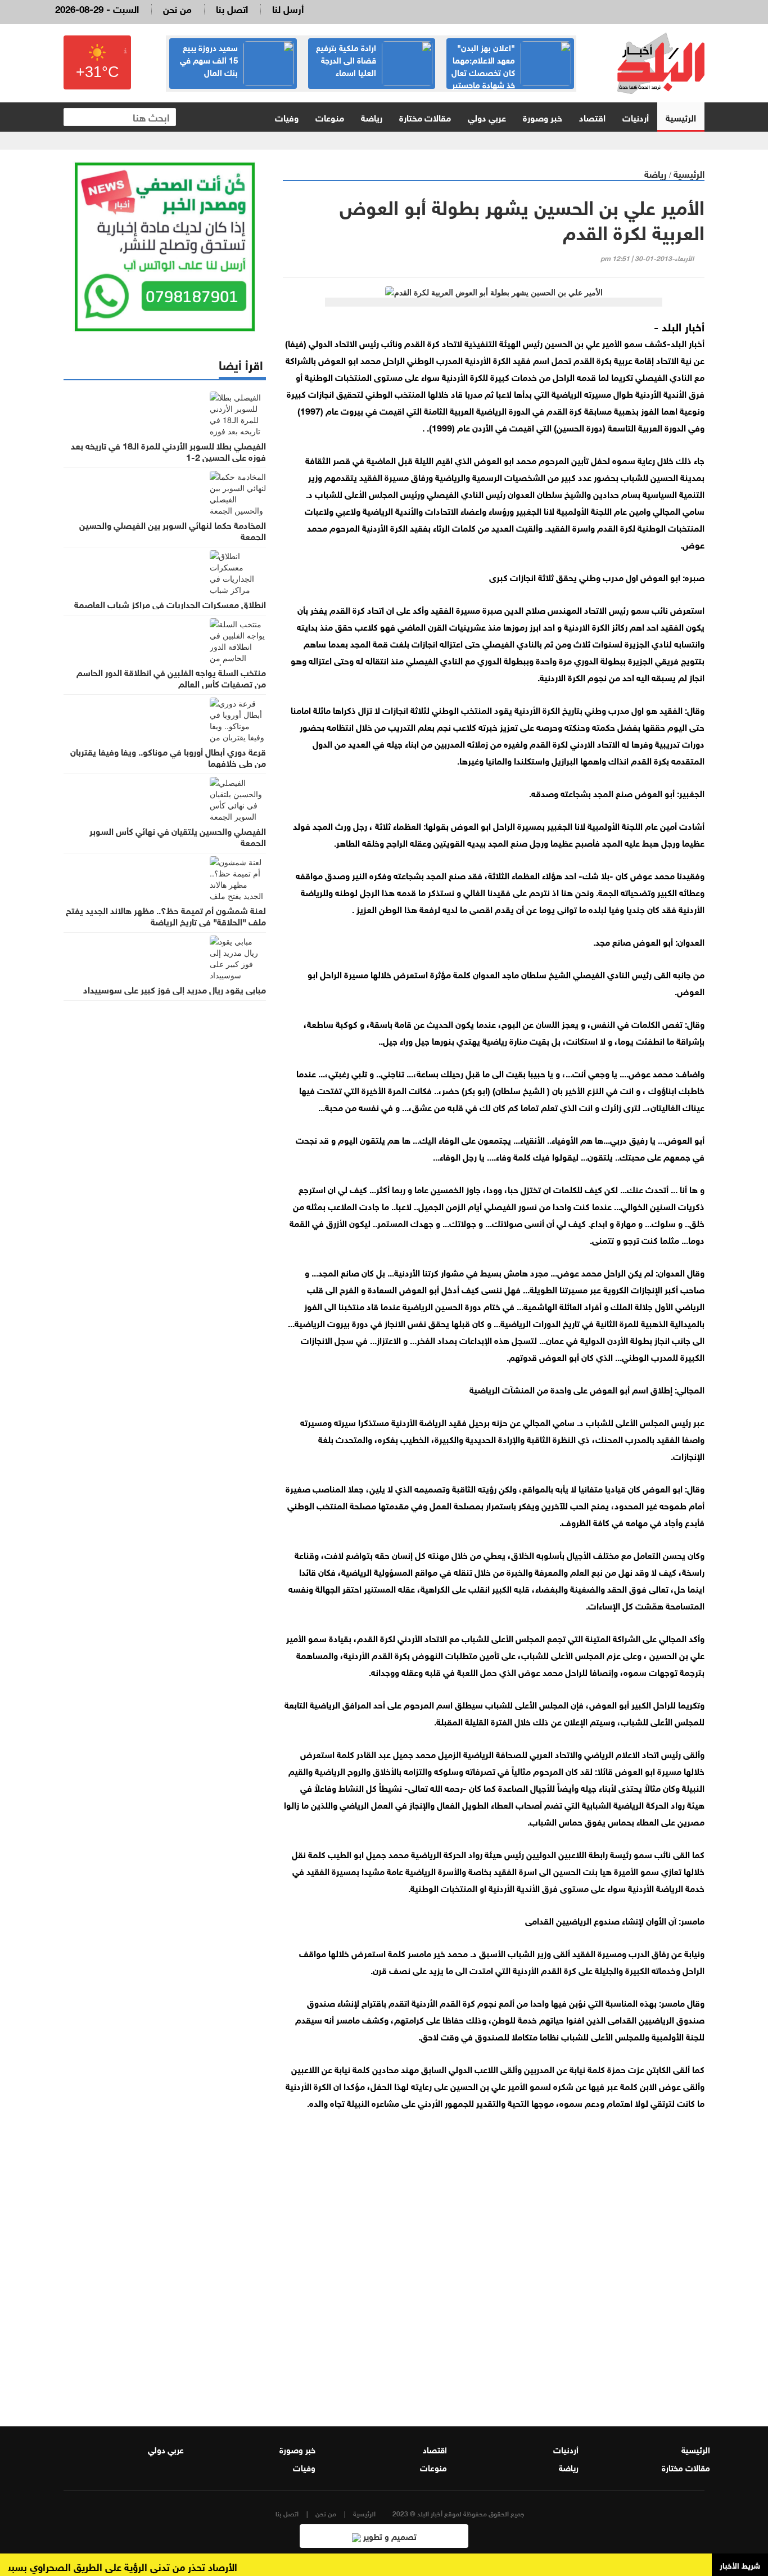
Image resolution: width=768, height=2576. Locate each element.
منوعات (330, 117)
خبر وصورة (543, 117)
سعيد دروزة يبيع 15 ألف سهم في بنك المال (209, 59)
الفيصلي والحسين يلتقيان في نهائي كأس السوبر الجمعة (178, 836)
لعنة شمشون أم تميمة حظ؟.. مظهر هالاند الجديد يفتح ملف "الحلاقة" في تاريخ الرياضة (166, 915)
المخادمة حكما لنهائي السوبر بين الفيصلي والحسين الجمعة (173, 530)
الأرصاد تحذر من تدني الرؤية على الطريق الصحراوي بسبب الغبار (135, 2566)
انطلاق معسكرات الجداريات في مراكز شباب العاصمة (170, 604)
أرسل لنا (288, 8)
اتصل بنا (232, 8)
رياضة (372, 117)
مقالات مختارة (425, 117)
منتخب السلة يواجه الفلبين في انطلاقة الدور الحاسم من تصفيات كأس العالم (171, 677)
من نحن (177, 8)
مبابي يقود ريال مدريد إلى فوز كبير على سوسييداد (175, 989)
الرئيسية (681, 117)
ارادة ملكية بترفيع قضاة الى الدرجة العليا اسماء (346, 59)
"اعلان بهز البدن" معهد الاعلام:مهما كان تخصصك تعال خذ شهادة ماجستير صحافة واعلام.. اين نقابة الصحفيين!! (511, 78)
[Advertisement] (494, 2268)
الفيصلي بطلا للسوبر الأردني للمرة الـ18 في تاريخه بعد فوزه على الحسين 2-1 (168, 451)
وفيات (287, 117)
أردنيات (636, 117)
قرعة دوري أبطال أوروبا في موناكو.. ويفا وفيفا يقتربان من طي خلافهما (168, 757)
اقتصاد (592, 117)
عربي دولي (487, 117)
